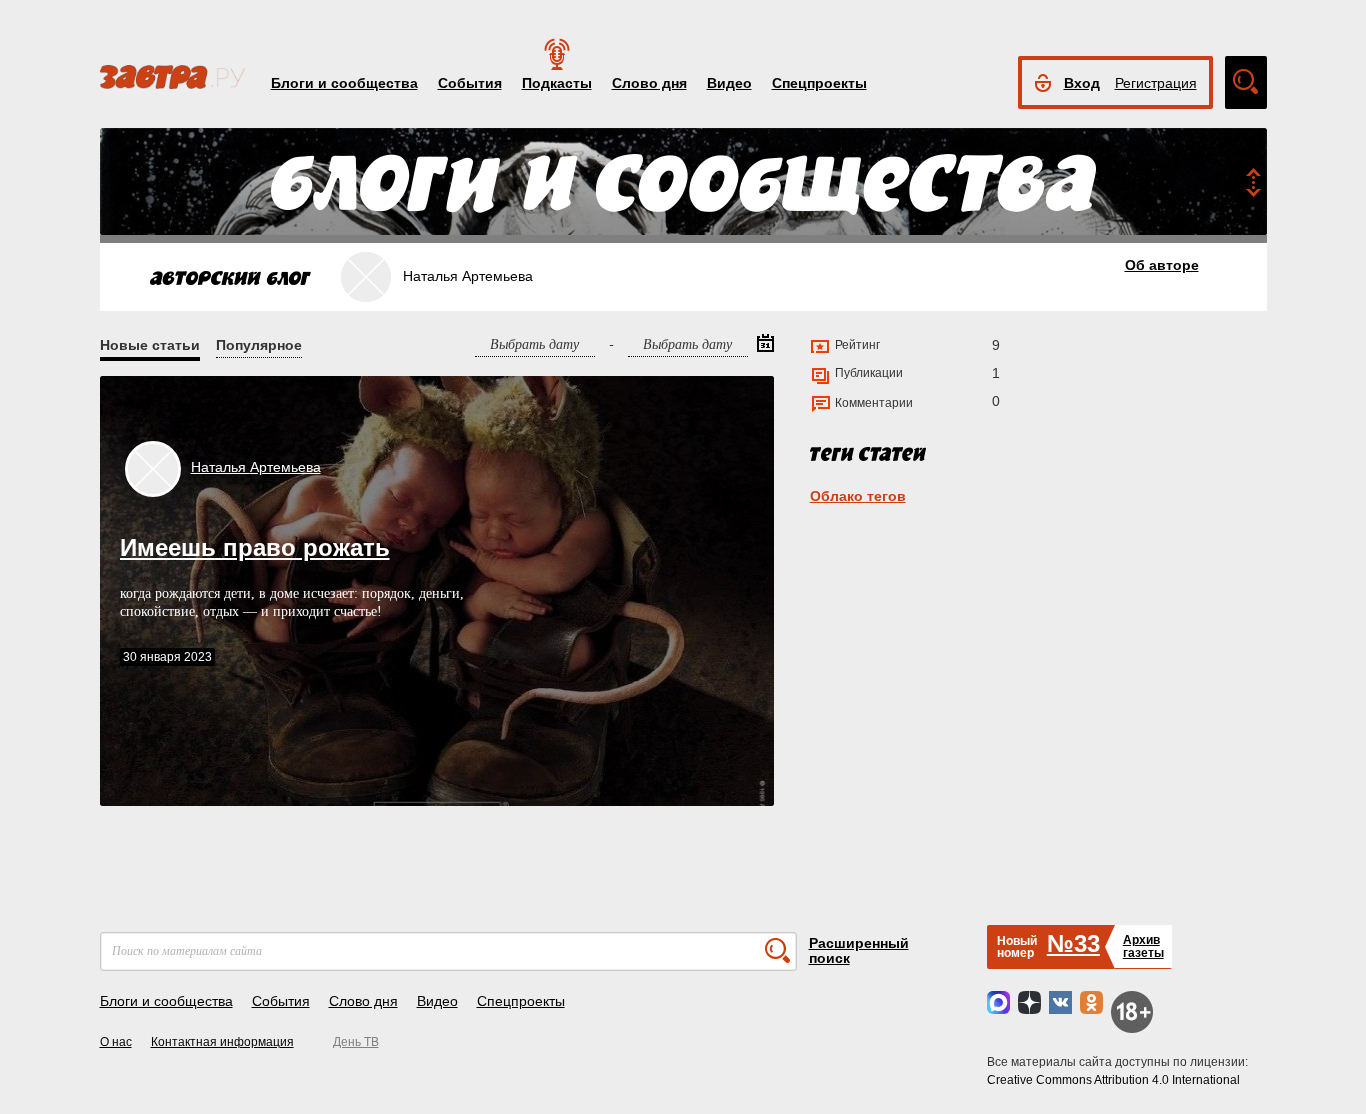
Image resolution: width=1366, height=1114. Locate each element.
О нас (116, 1042)
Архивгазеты (1143, 946)
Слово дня (649, 83)
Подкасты (557, 83)
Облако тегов (858, 496)
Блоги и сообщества (344, 83)
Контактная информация (222, 1042)
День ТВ (356, 1042)
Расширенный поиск (859, 950)
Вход (1082, 83)
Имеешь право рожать (255, 547)
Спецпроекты (819, 83)
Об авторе (1162, 265)
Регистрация (1156, 83)
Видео (729, 83)
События (470, 83)
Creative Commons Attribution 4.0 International (1113, 1080)
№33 (1073, 943)
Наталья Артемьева (256, 467)
